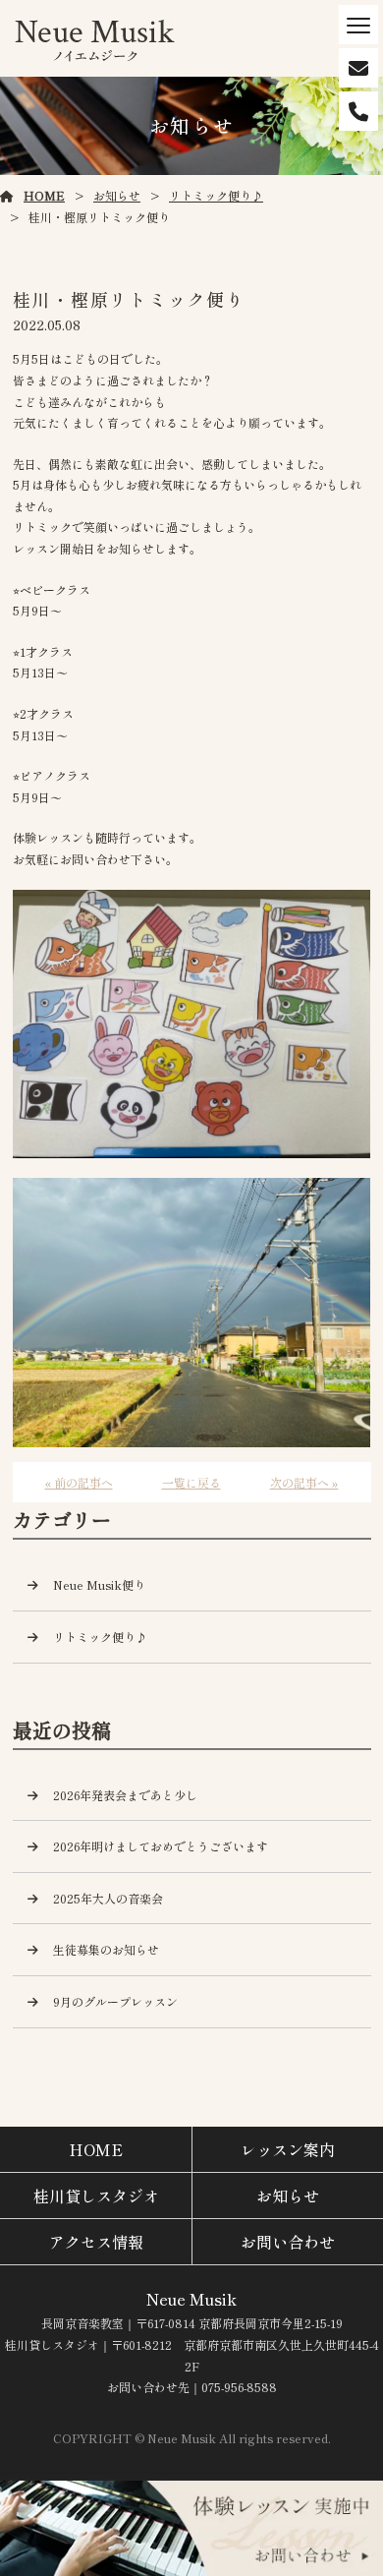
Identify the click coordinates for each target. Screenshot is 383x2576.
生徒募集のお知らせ (106, 1949)
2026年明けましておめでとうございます (161, 1846)
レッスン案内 (288, 2149)
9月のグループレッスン (115, 2001)
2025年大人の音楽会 (108, 1898)
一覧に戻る (191, 1482)
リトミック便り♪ (216, 195)
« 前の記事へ (79, 1482)
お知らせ (117, 195)
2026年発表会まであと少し (125, 1795)
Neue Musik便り (99, 1584)
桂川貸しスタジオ (96, 2195)
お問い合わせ (288, 2242)
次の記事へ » (304, 1482)
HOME (44, 195)
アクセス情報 (96, 2242)
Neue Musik (191, 2299)
